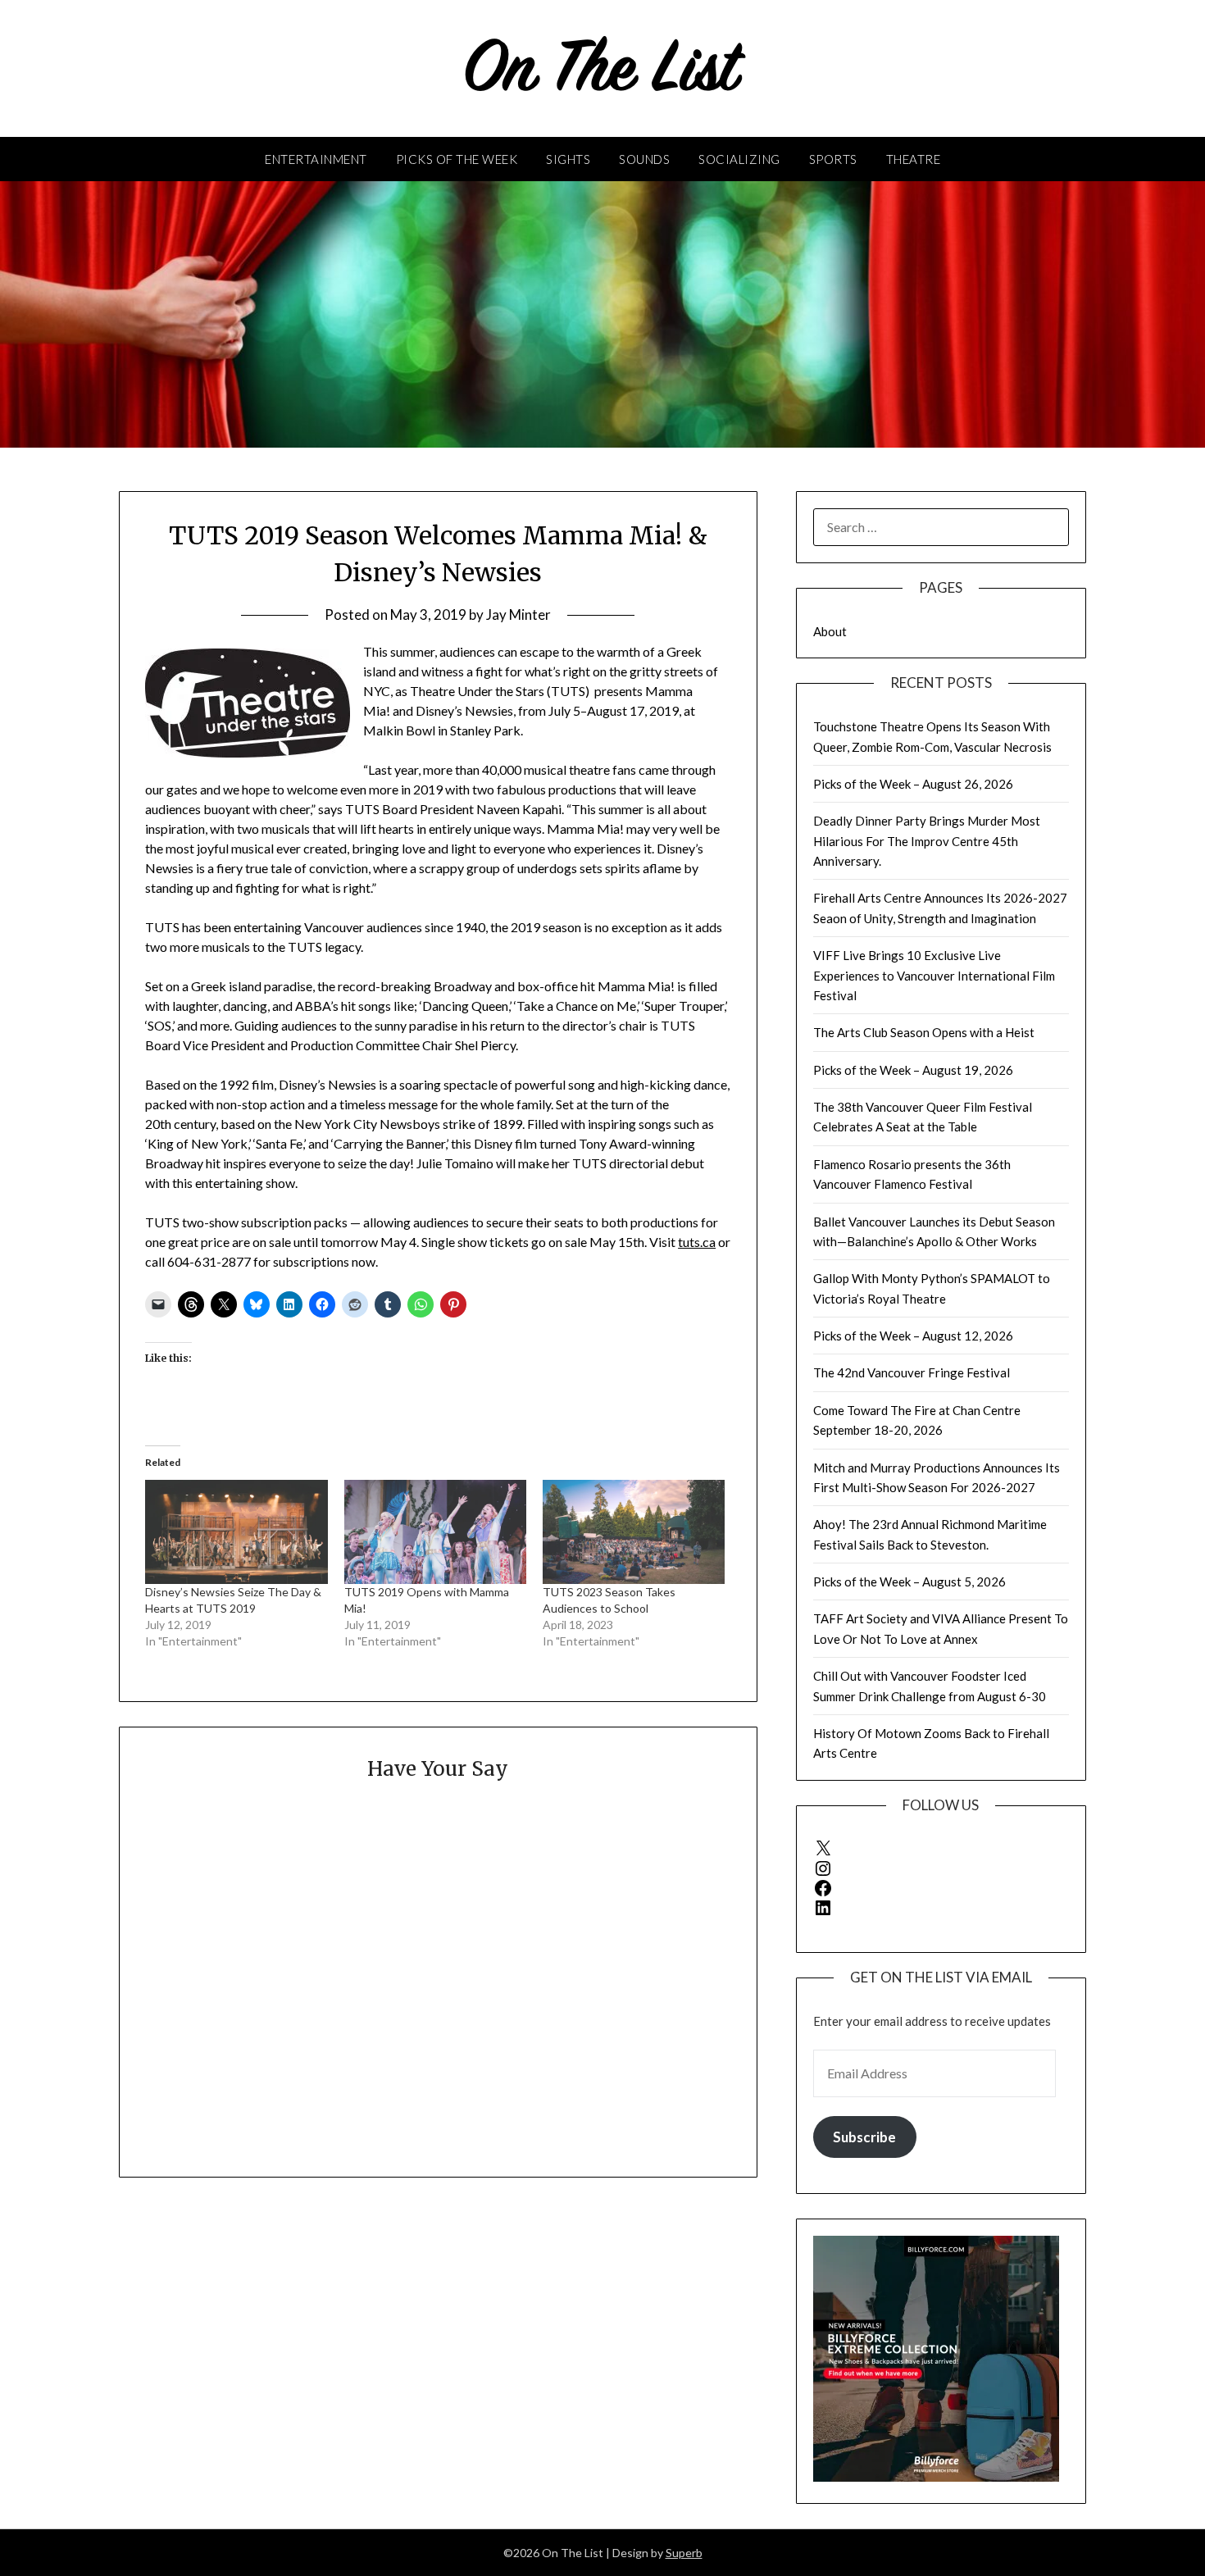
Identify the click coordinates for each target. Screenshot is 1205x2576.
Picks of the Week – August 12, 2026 (913, 1336)
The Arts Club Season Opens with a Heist (924, 1032)
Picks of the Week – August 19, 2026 (913, 1070)
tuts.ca (697, 1242)
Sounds (644, 159)
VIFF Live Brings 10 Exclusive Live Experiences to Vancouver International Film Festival (934, 975)
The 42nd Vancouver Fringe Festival (912, 1372)
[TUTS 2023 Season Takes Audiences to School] (634, 1532)
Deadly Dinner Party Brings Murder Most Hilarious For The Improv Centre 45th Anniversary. (927, 841)
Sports (833, 159)
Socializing (739, 159)
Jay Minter (518, 614)
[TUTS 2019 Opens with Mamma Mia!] (435, 1532)
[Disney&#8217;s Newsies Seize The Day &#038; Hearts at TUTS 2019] (236, 1532)
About (830, 631)
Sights (568, 159)
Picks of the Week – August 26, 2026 (913, 784)
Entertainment (316, 159)
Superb (684, 2553)
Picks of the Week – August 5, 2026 (909, 1582)
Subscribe (864, 2137)
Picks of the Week (457, 159)
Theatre (914, 159)
